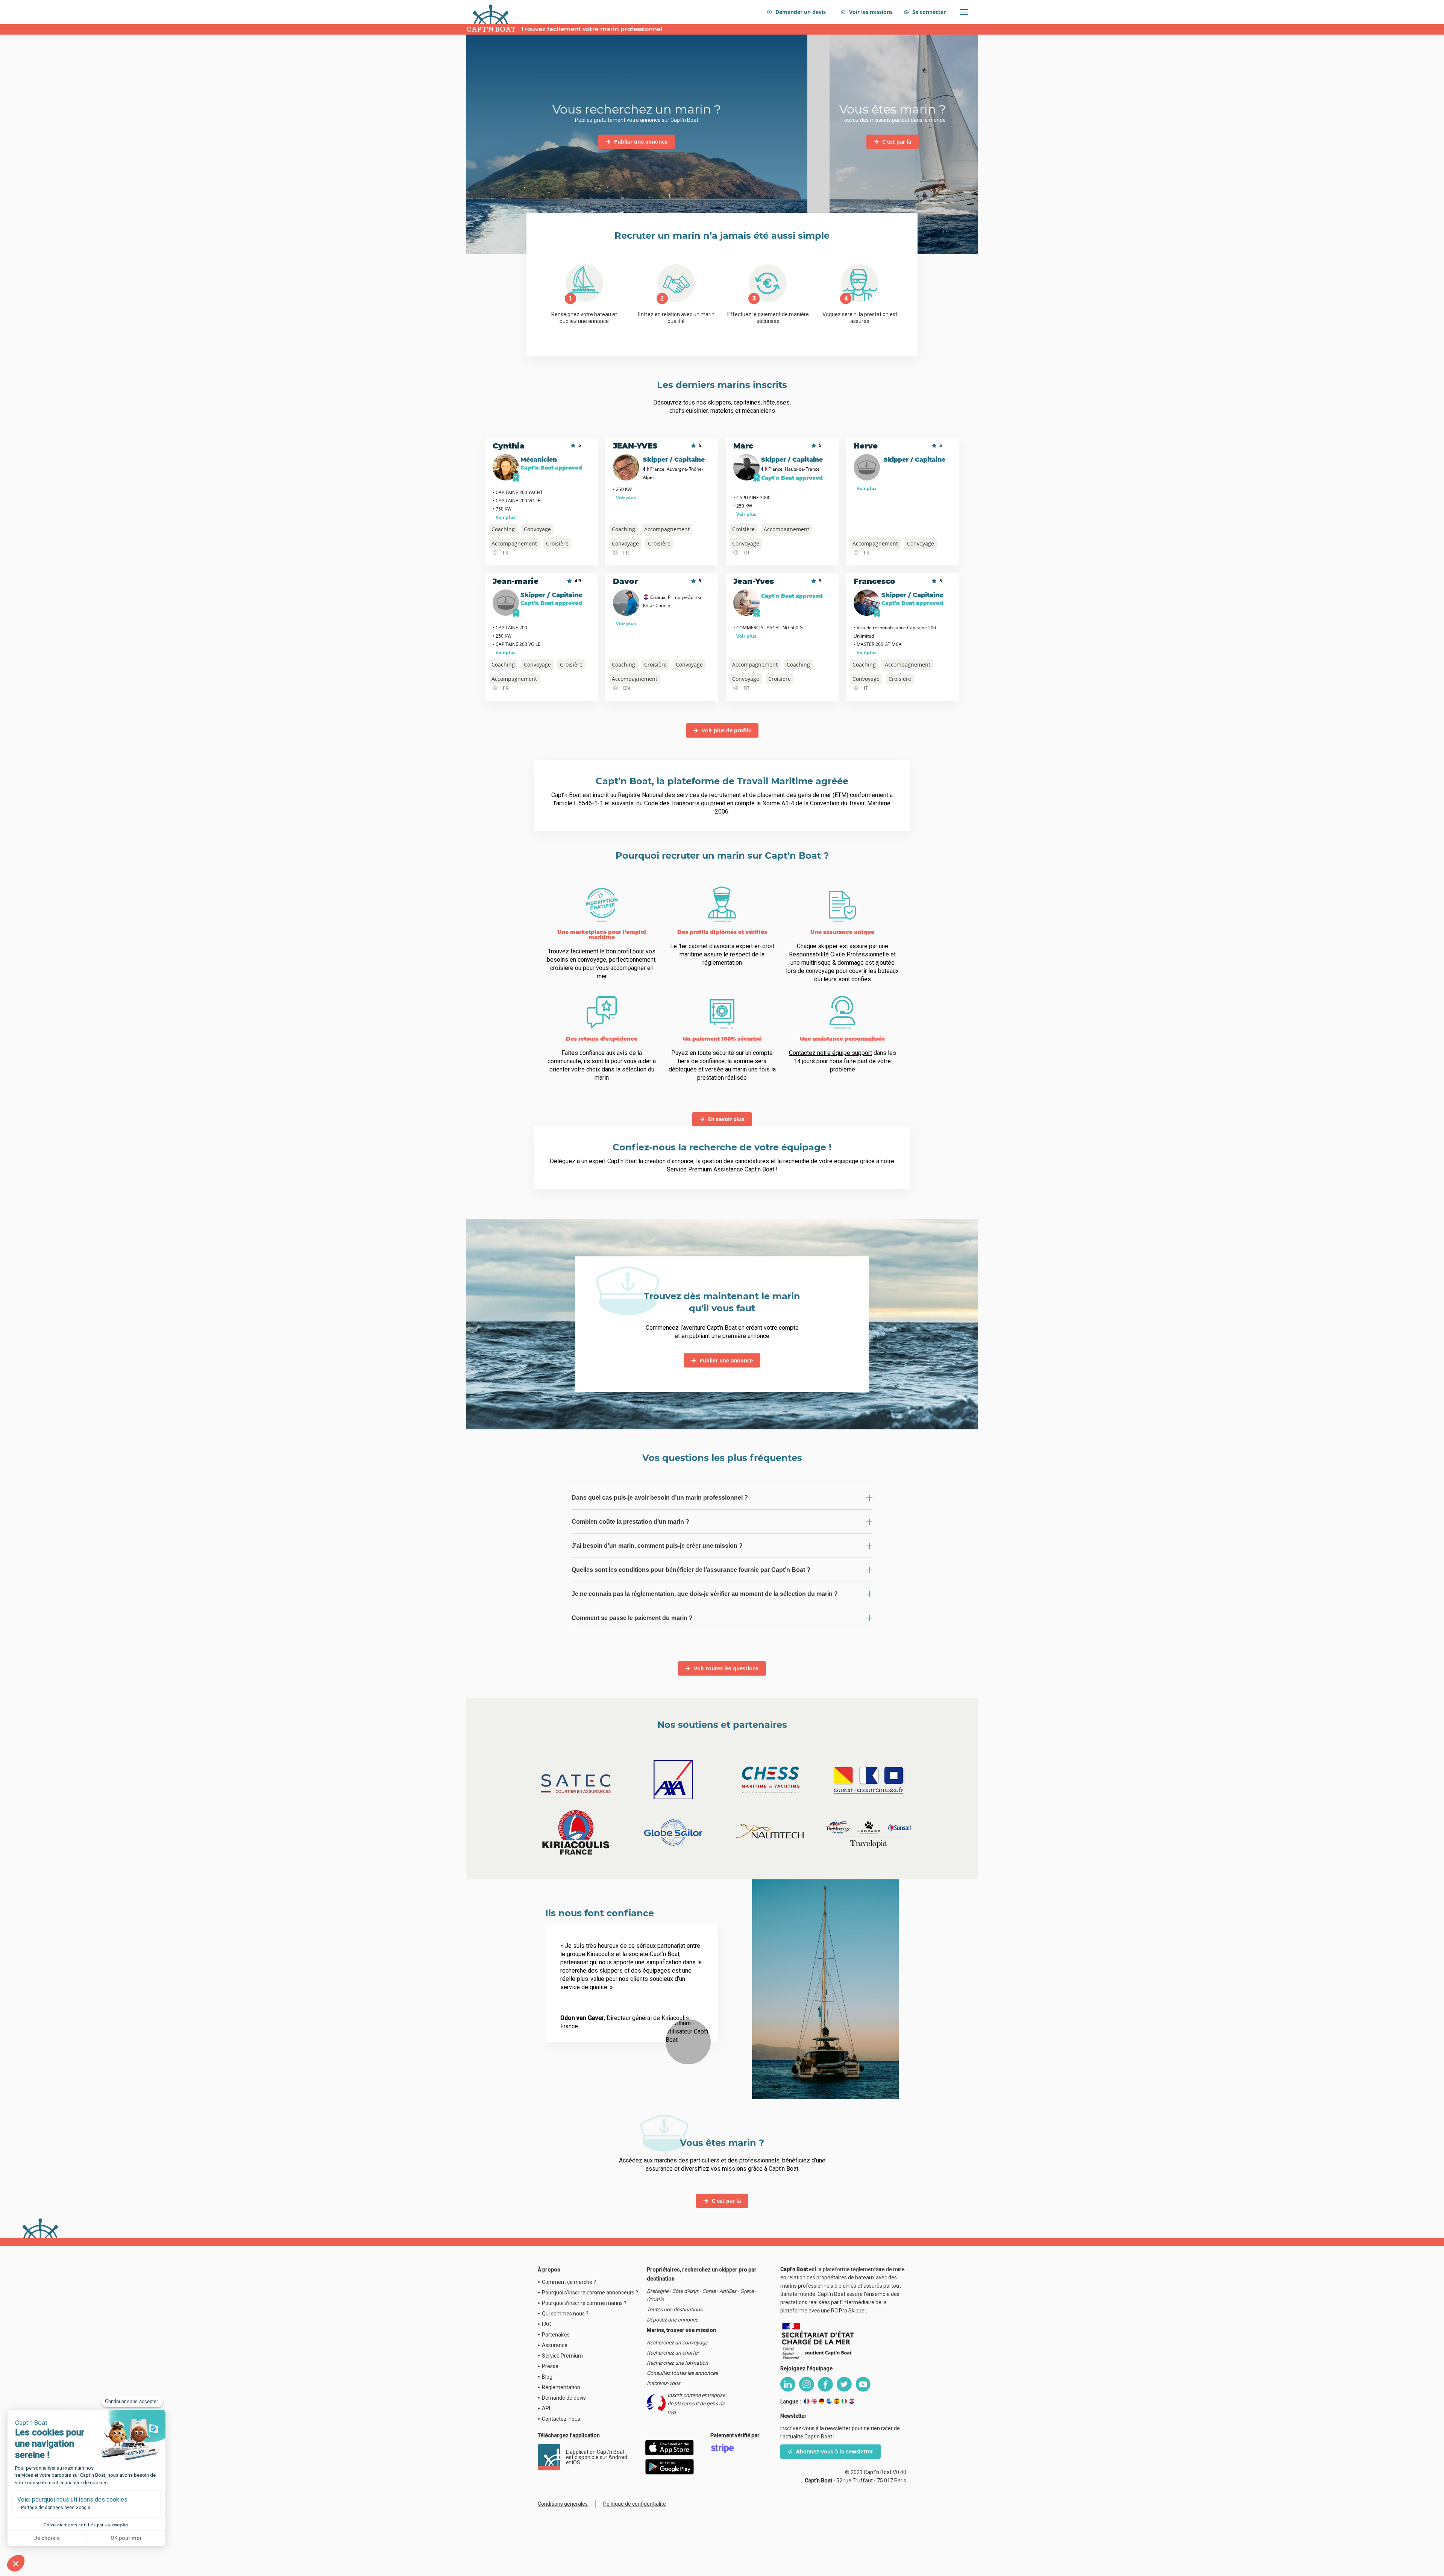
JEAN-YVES (635, 446)
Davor (625, 581)
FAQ (547, 2324)
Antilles (728, 2291)
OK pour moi (126, 2538)
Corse (709, 2291)
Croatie (655, 2299)
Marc (743, 446)
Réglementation (561, 2387)
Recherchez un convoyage (677, 2343)
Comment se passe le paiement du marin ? (632, 1618)
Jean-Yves (754, 581)
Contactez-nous (561, 2419)
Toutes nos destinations (675, 2309)
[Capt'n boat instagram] (807, 2384)
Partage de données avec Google (56, 2508)
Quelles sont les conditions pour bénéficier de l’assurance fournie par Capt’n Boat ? (691, 1570)
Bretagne (658, 2291)
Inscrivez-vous (664, 2383)
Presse (550, 2366)
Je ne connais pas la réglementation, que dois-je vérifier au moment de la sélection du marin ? (705, 1594)
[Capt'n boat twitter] (844, 2384)
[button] (16, 2563)
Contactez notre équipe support (830, 1053)
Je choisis (47, 2538)
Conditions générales (563, 2504)
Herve (866, 446)
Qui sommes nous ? (565, 2314)
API (546, 2408)
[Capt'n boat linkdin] (788, 2384)
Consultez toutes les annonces (682, 2373)
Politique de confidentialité (635, 2504)
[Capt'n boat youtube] (863, 2384)
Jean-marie (516, 581)
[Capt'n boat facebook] (825, 2384)
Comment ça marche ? (569, 2282)
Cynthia (509, 446)
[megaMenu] (964, 12)
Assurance (555, 2345)
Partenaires (556, 2335)
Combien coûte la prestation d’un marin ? (630, 1522)
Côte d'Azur (685, 2291)
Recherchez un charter (673, 2353)
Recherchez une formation (677, 2363)
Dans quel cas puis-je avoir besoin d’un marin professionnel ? (660, 1498)
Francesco (874, 581)
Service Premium (562, 2356)
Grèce (747, 2291)
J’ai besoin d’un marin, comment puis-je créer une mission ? (657, 1546)
